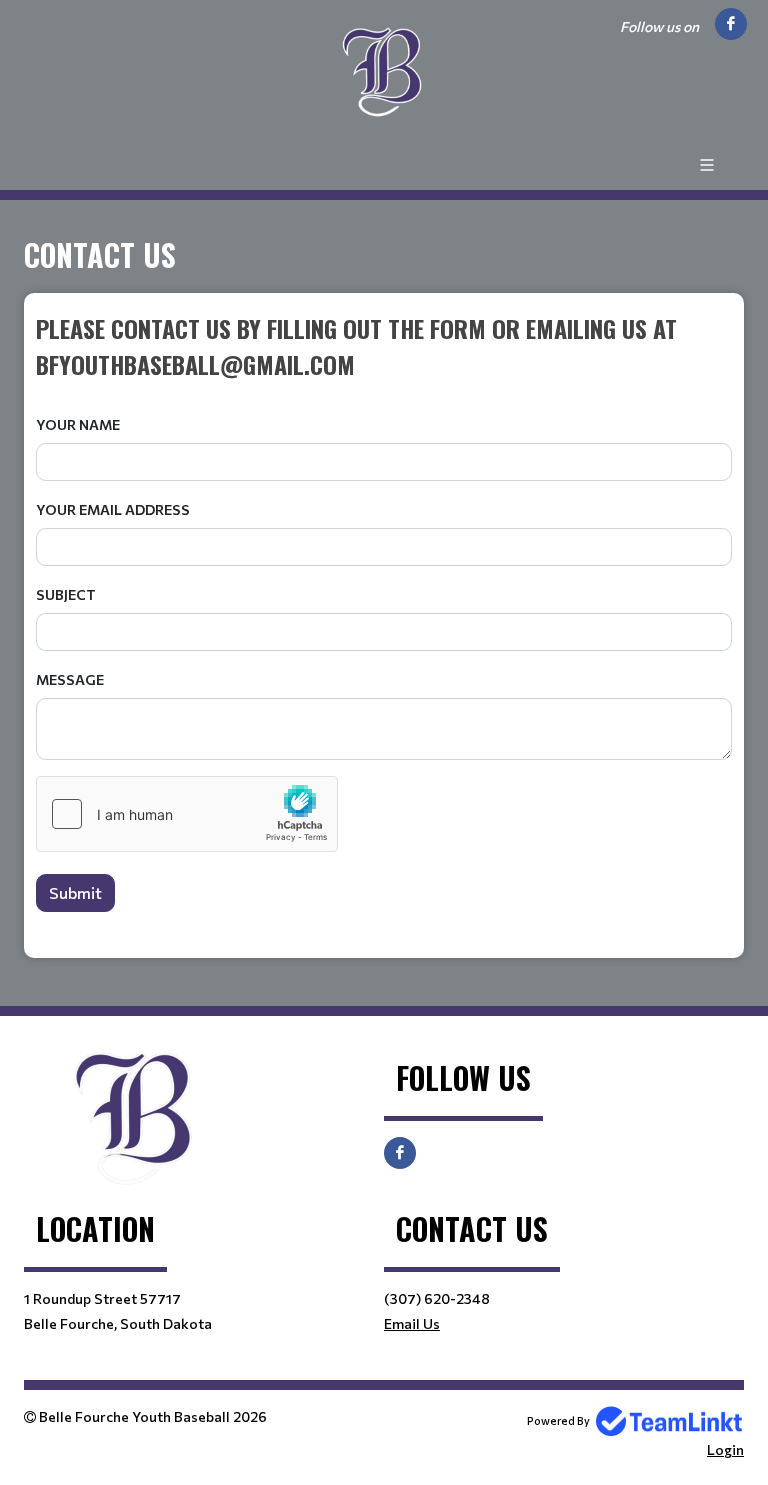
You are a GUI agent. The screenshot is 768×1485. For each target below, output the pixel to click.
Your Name (78, 424)
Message (70, 679)
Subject (66, 594)
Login (725, 1449)
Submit (75, 892)
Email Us (412, 1323)
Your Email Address (113, 509)
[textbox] (384, 346)
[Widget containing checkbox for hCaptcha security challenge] (187, 814)
